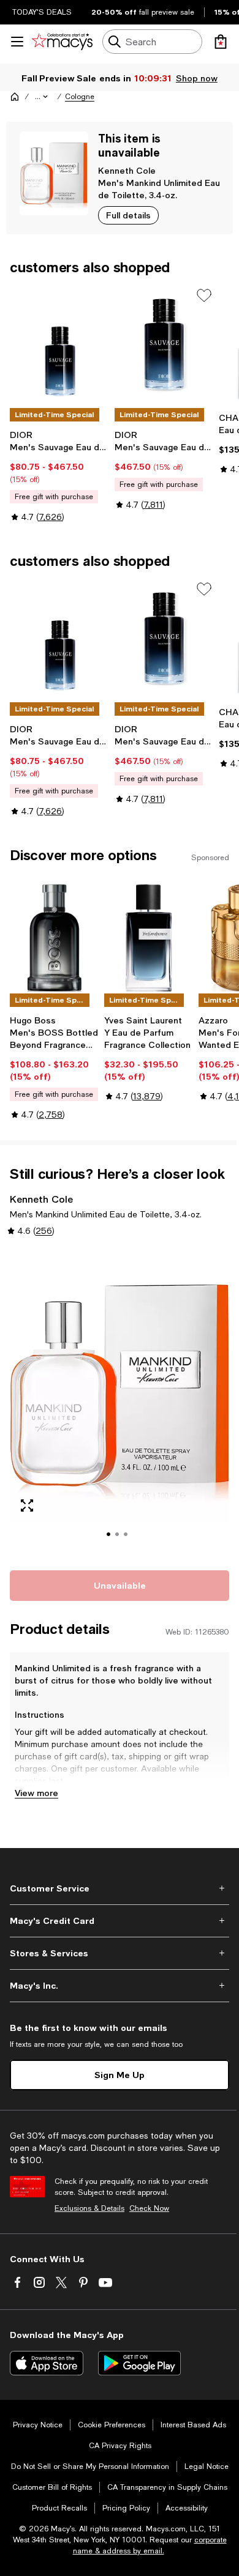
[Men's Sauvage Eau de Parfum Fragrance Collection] (60, 346)
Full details (128, 215)
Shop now (197, 78)
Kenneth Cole (127, 170)
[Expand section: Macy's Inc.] (120, 1986)
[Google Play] (139, 2363)
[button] (42, 97)
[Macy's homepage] (15, 97)
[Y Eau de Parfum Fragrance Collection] (149, 938)
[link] (60, 476)
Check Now (149, 2208)
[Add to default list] (204, 295)
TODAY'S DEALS (42, 12)
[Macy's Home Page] (62, 42)
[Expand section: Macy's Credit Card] (120, 1921)
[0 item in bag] (221, 42)
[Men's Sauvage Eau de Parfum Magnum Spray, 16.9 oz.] (165, 346)
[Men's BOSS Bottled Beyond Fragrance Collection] (55, 938)
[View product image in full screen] (27, 1505)
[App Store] (47, 2363)
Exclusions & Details (89, 2208)
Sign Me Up (120, 2075)
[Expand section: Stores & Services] (120, 1953)
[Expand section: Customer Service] (120, 1888)
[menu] (17, 42)
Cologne (80, 97)
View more (36, 1793)
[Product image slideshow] (120, 1402)
